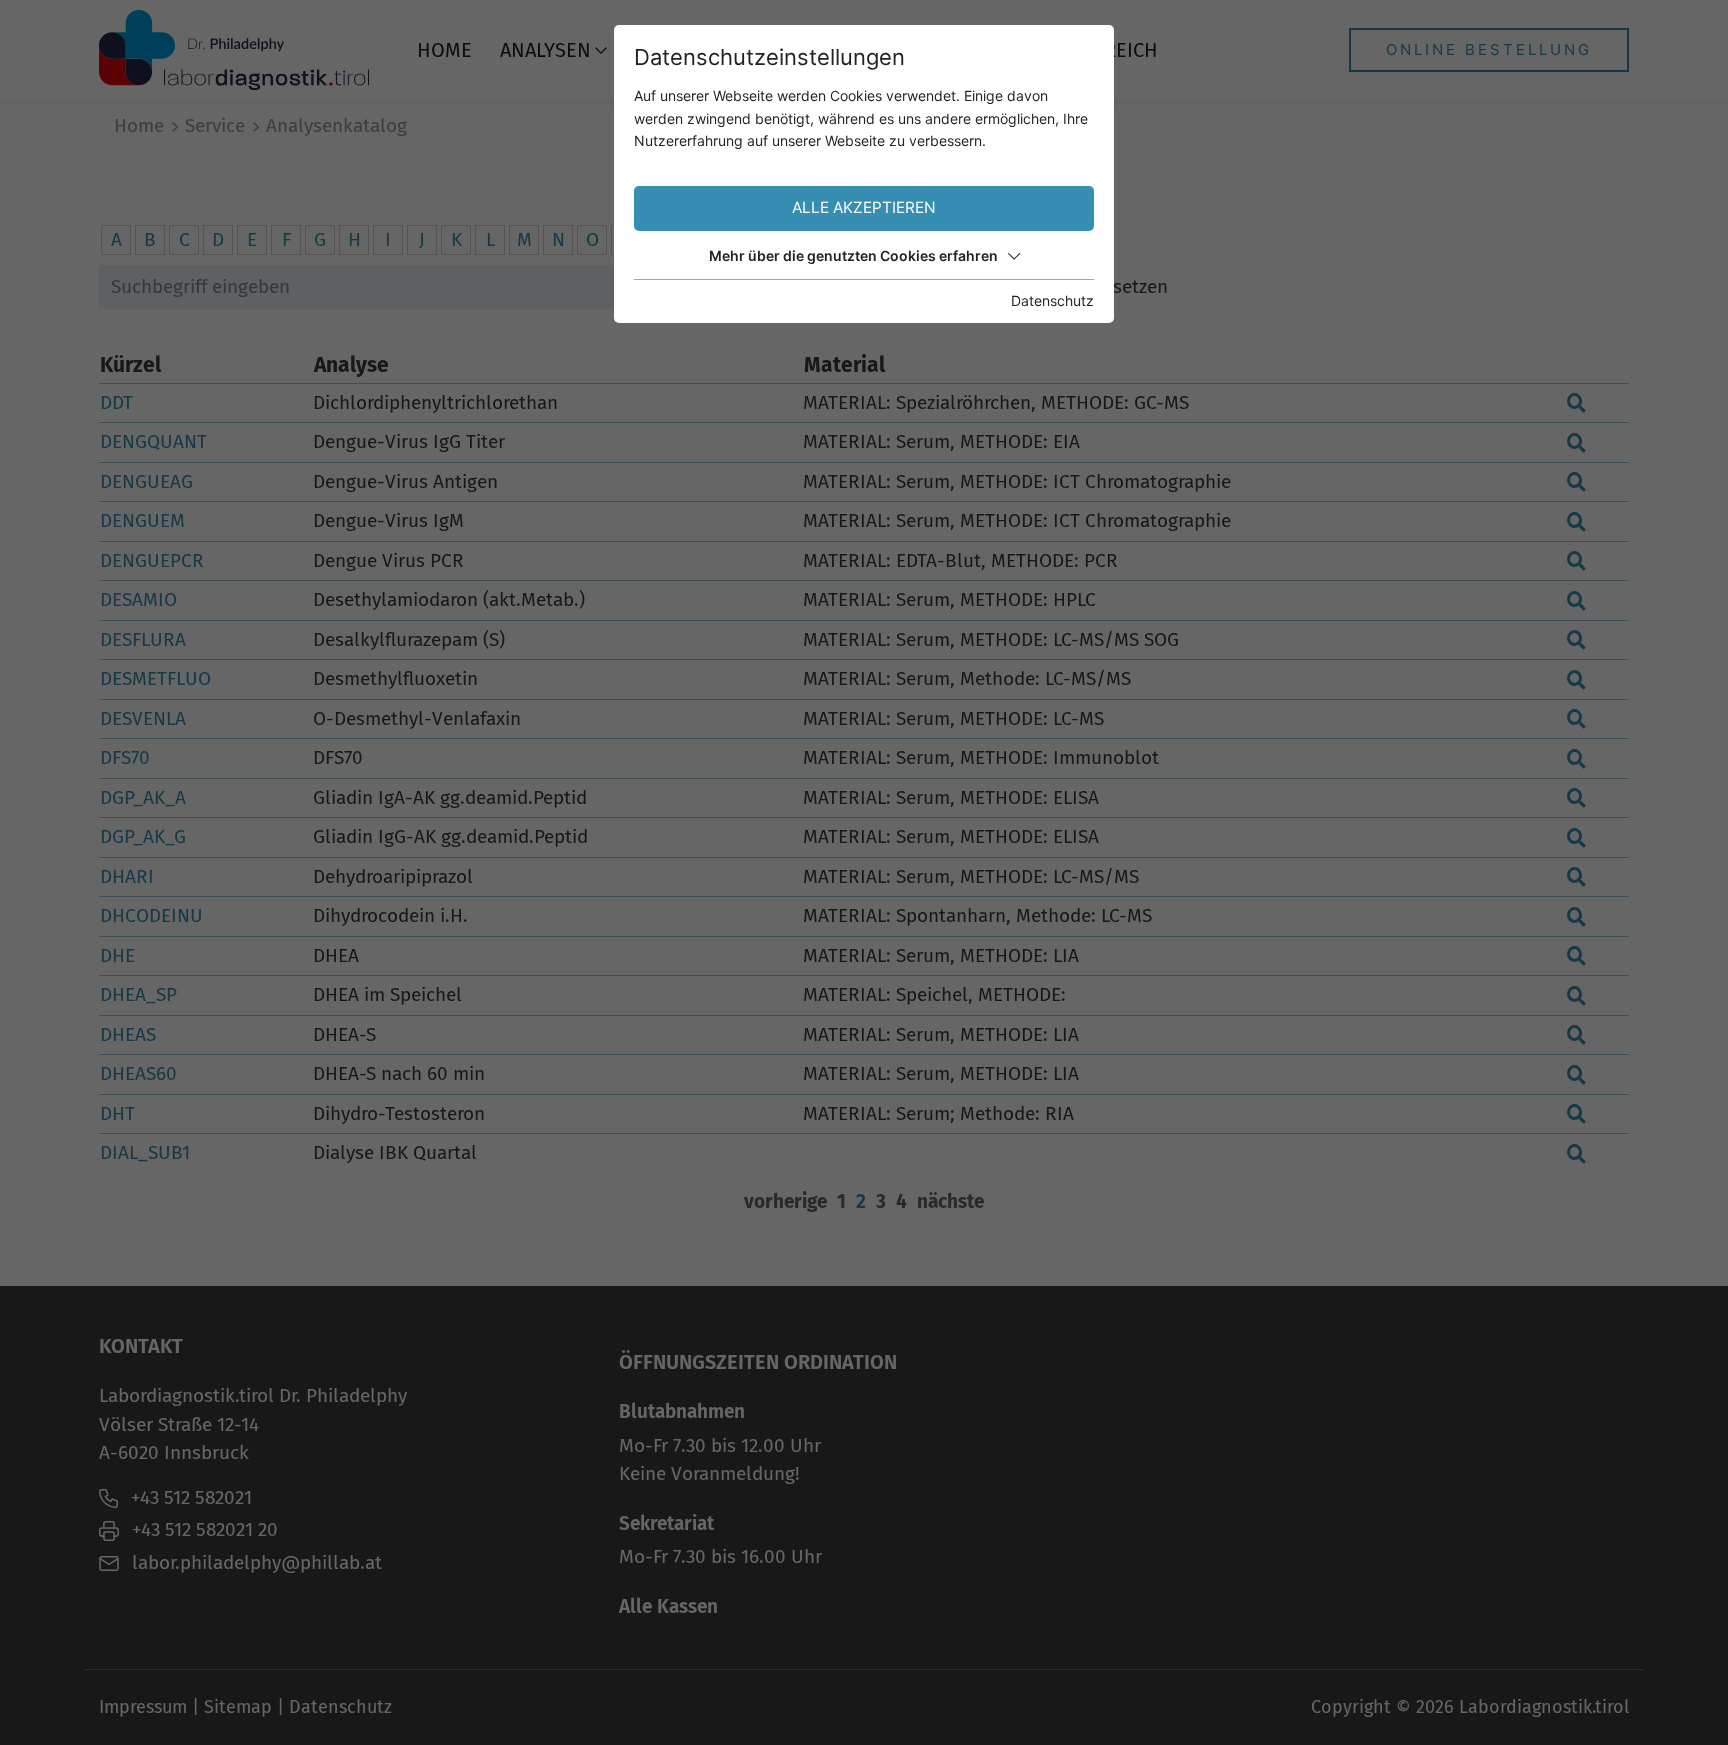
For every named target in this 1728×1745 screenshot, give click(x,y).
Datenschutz (1052, 300)
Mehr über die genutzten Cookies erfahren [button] (853, 255)
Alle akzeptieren (864, 207)
